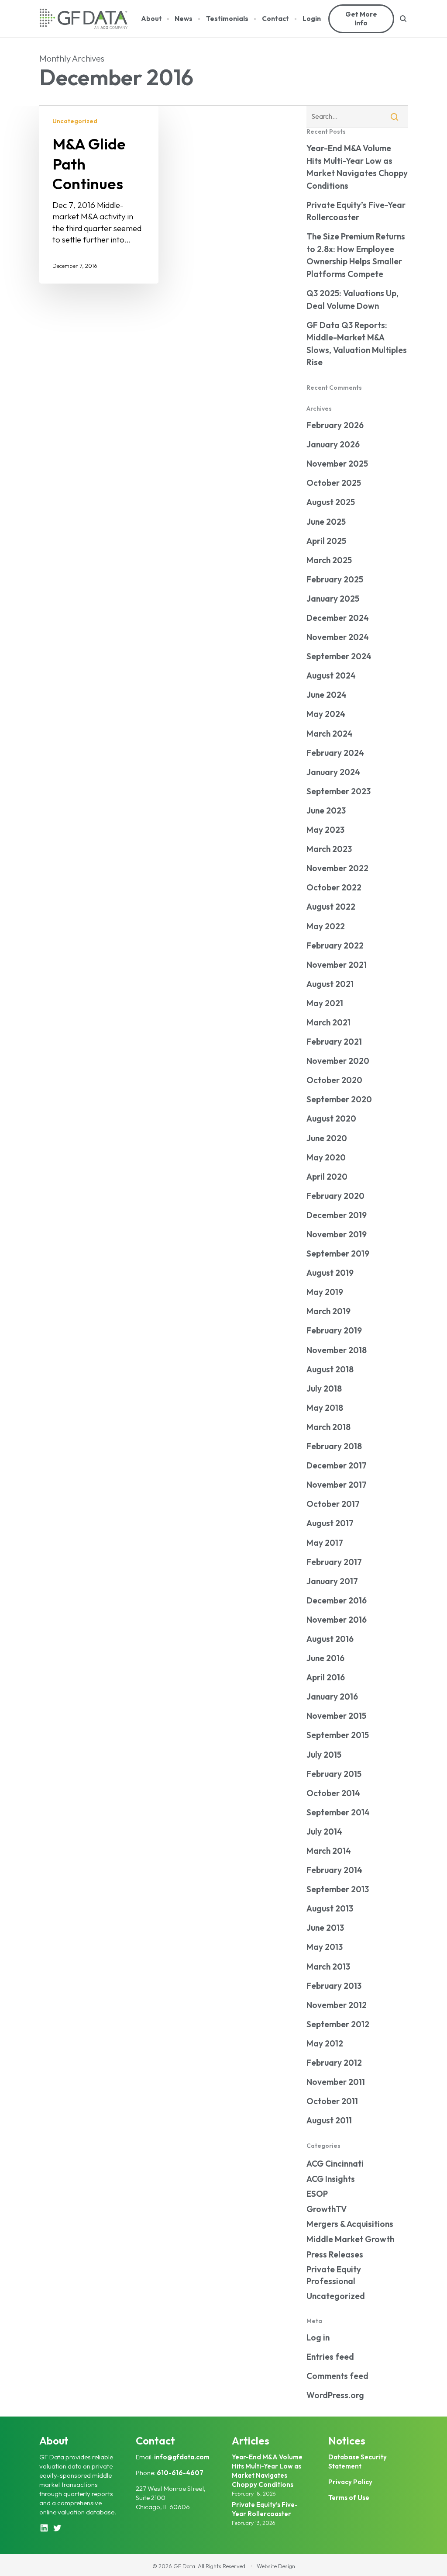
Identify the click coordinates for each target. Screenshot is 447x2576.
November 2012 (337, 2005)
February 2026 (335, 425)
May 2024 (326, 714)
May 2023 (325, 830)
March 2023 (329, 849)
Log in (318, 2337)
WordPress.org (335, 2395)
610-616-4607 (180, 2473)
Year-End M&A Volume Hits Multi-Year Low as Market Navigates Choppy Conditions (357, 167)
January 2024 (333, 772)
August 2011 (329, 2120)
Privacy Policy (350, 2482)
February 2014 (334, 1870)
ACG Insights (331, 2179)
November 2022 (337, 868)
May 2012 (325, 2043)
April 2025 (326, 541)
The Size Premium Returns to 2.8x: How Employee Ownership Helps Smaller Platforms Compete (356, 255)
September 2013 (338, 1889)
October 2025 (334, 483)
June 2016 (325, 1658)
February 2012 (334, 2063)
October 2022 (334, 887)
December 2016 (337, 1600)
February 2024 (335, 753)
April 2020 (327, 1177)
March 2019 (328, 1311)
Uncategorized (75, 121)
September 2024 (339, 656)
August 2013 (330, 1908)
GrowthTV (327, 2209)
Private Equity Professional (334, 2275)
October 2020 (334, 1080)
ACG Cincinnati (335, 2164)
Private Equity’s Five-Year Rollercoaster (356, 211)
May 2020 (326, 1157)
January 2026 (333, 444)
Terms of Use (349, 2498)
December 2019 (337, 1215)
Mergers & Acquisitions (350, 2224)
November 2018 (337, 1350)
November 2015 (336, 1716)
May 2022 (326, 926)
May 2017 (325, 1543)
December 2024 (338, 618)
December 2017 (337, 1465)
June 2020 (327, 1138)
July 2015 (324, 1755)
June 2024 (327, 695)
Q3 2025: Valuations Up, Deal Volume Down (352, 299)
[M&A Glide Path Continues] (99, 194)
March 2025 (329, 560)
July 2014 (324, 1832)
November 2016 (337, 1620)
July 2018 (324, 1388)
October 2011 (332, 2101)
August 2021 (330, 984)
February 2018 (334, 1446)
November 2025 (337, 464)
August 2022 (331, 907)
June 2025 (326, 522)
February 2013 (334, 1986)
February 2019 (334, 1330)
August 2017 (330, 1523)
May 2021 (325, 1003)
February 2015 (334, 1774)
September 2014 (338, 1812)
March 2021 (328, 1022)
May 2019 (325, 1292)
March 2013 (328, 1967)
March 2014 (329, 1851)
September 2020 (339, 1099)
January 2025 (333, 599)
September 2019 (338, 1253)
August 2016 (330, 1639)
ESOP (317, 2194)
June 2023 (326, 810)
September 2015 (338, 1735)
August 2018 (330, 1369)
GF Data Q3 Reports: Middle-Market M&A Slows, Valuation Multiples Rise (357, 344)
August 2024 (331, 675)
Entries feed (330, 2357)
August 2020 (331, 1118)
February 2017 (334, 1562)
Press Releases (335, 2254)
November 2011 (336, 2082)
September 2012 (338, 2024)
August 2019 (330, 1273)
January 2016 (332, 1697)
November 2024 (338, 637)
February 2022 (335, 945)
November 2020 (338, 1061)
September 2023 (339, 791)
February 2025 (335, 579)
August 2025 (331, 502)
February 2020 (335, 1196)
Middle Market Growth (350, 2239)
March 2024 (330, 734)
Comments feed (337, 2376)
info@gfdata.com (182, 2457)
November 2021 (337, 965)
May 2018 (325, 1408)
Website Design (276, 2566)
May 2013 (325, 1947)
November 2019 (337, 1234)
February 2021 (334, 1042)
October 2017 (333, 1504)
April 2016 (326, 1677)
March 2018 (328, 1427)
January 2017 (332, 1581)
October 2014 (333, 1793)
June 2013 (325, 1928)
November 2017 (337, 1485)
